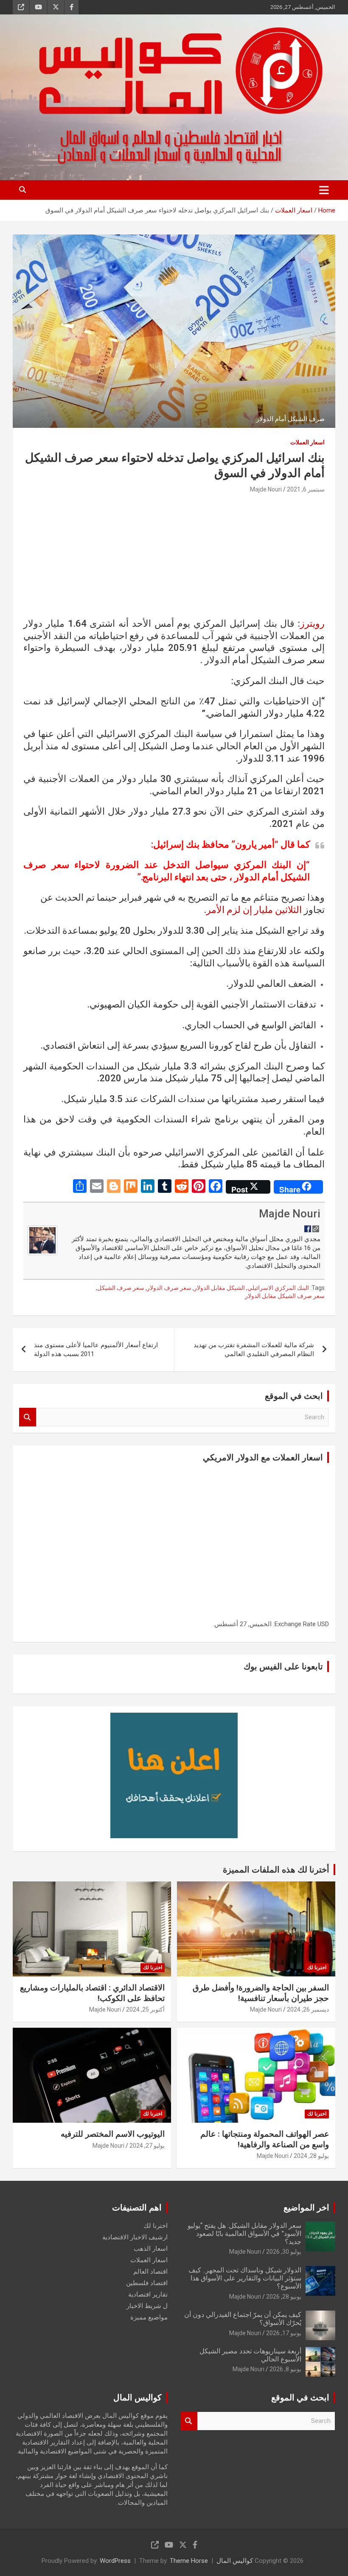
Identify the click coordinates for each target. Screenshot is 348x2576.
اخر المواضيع (306, 2208)
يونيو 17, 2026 (284, 2333)
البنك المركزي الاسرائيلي (278, 1288)
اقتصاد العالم (150, 2272)
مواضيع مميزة (149, 2317)
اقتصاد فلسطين (147, 2283)
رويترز (312, 624)
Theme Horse (189, 2561)
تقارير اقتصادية (148, 2294)
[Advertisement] (174, 558)
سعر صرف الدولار (169, 1288)
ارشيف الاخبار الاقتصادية (135, 2237)
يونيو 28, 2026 (284, 2297)
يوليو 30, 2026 (284, 2252)
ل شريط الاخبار (147, 2306)
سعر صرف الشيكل (121, 1288)
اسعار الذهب (151, 2249)
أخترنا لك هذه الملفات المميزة (276, 1870)
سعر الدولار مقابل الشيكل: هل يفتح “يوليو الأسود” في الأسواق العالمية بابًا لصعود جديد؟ (244, 2234)
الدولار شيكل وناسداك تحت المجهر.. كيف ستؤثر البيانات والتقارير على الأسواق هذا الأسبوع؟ (245, 2278)
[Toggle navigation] (324, 190)
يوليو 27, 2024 (147, 2146)
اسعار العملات (307, 442)
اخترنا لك (317, 1968)
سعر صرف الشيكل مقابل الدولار (285, 1296)
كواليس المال (235, 2561)
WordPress (115, 2561)
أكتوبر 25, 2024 (145, 2009)
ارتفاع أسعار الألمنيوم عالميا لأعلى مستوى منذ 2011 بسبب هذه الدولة (96, 1349)
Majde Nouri (266, 489)
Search (28, 1417)
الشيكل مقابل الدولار (219, 1288)
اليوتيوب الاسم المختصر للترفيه (113, 2134)
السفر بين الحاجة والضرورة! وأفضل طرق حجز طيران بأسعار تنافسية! (261, 1993)
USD (323, 1624)
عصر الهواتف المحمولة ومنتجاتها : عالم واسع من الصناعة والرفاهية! (265, 2139)
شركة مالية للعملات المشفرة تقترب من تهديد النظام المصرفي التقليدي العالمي (254, 1349)
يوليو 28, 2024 (311, 2156)
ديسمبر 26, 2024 (308, 2009)
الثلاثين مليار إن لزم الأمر (254, 910)
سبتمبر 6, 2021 (306, 489)
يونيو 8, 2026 (285, 2369)
